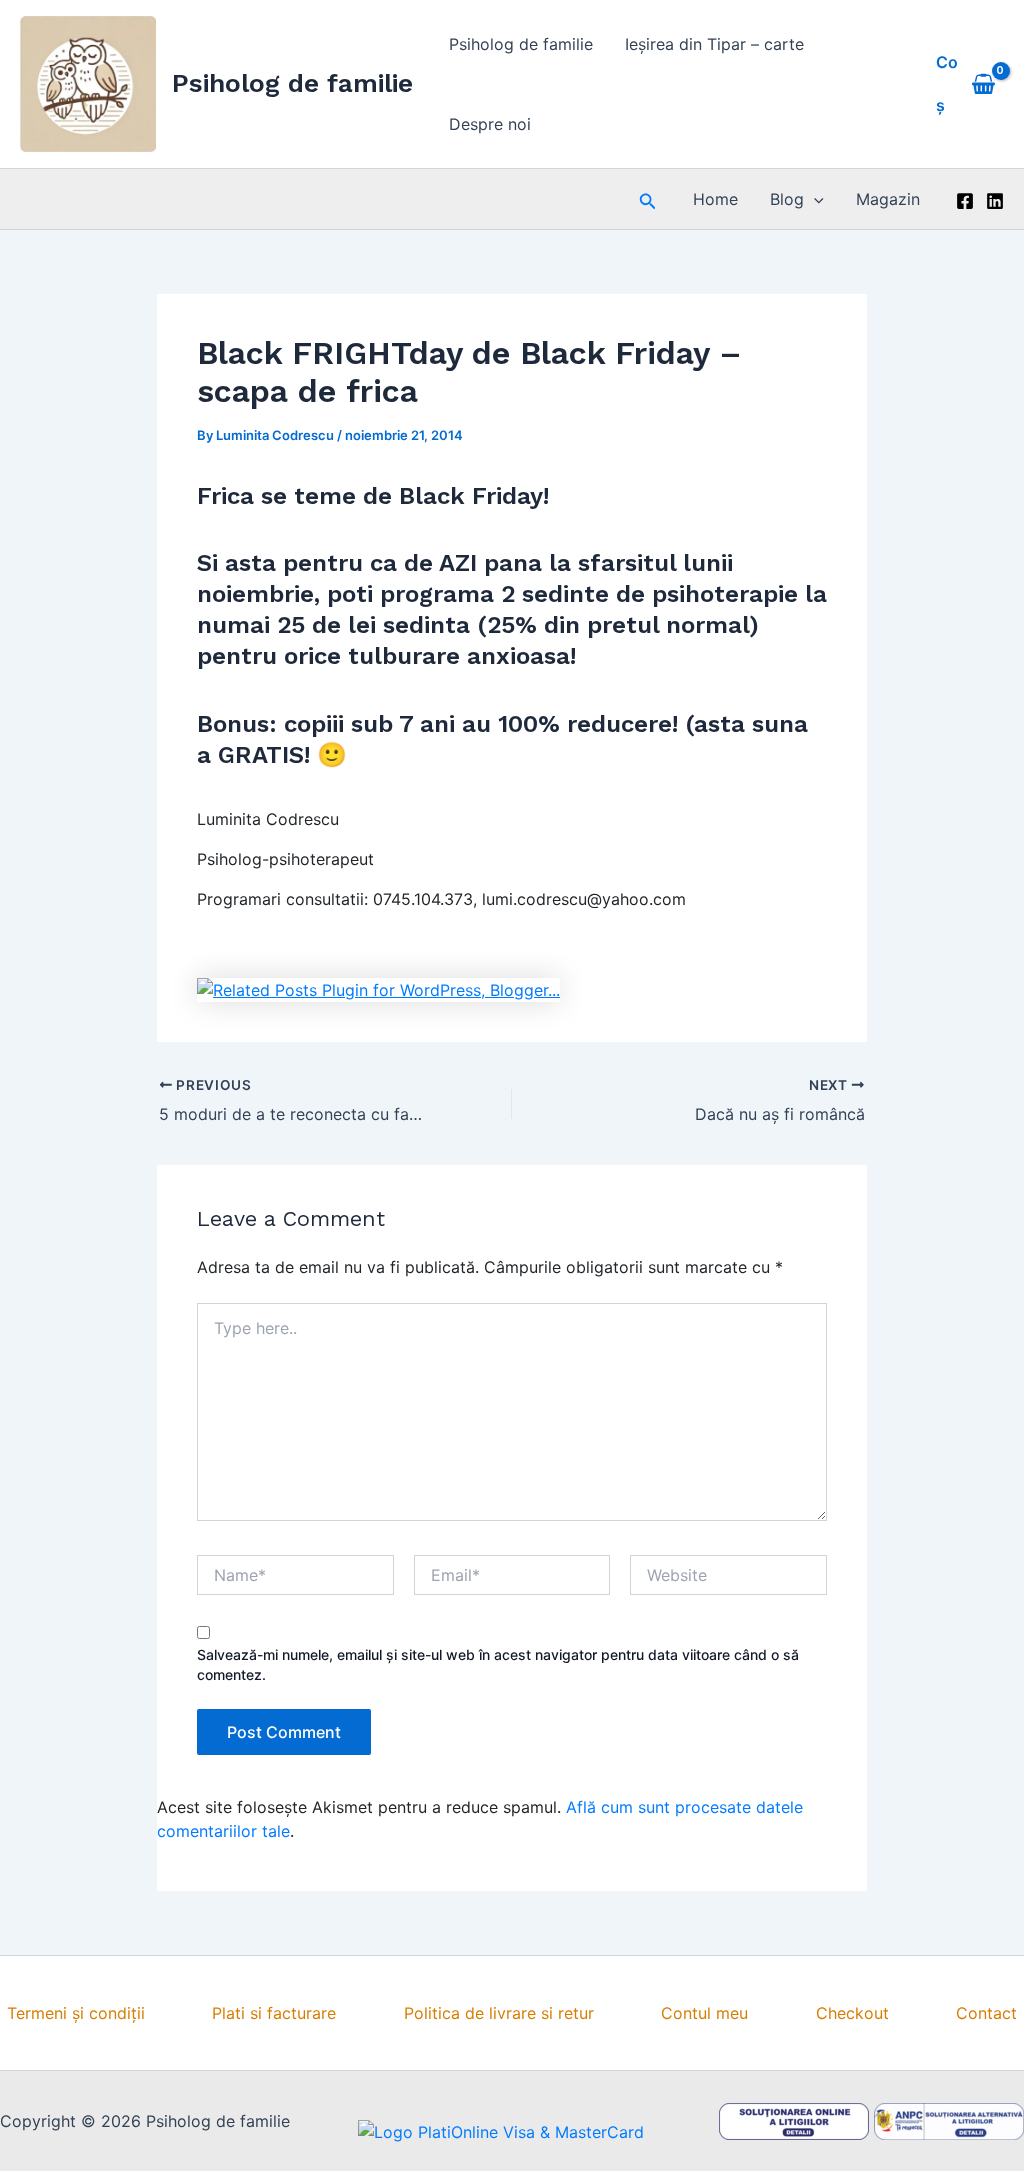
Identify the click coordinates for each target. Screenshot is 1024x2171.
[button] (648, 199)
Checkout (852, 2013)
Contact (986, 2013)
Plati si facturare (274, 2013)
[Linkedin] (995, 201)
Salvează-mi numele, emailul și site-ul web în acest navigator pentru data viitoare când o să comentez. (498, 1664)
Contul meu (704, 2013)
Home (715, 199)
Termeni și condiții (76, 2013)
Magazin (888, 199)
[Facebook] (965, 201)
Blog (787, 199)
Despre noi (490, 124)
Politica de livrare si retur (499, 2013)
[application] (814, 199)
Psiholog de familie (292, 83)
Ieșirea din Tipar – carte (714, 44)
